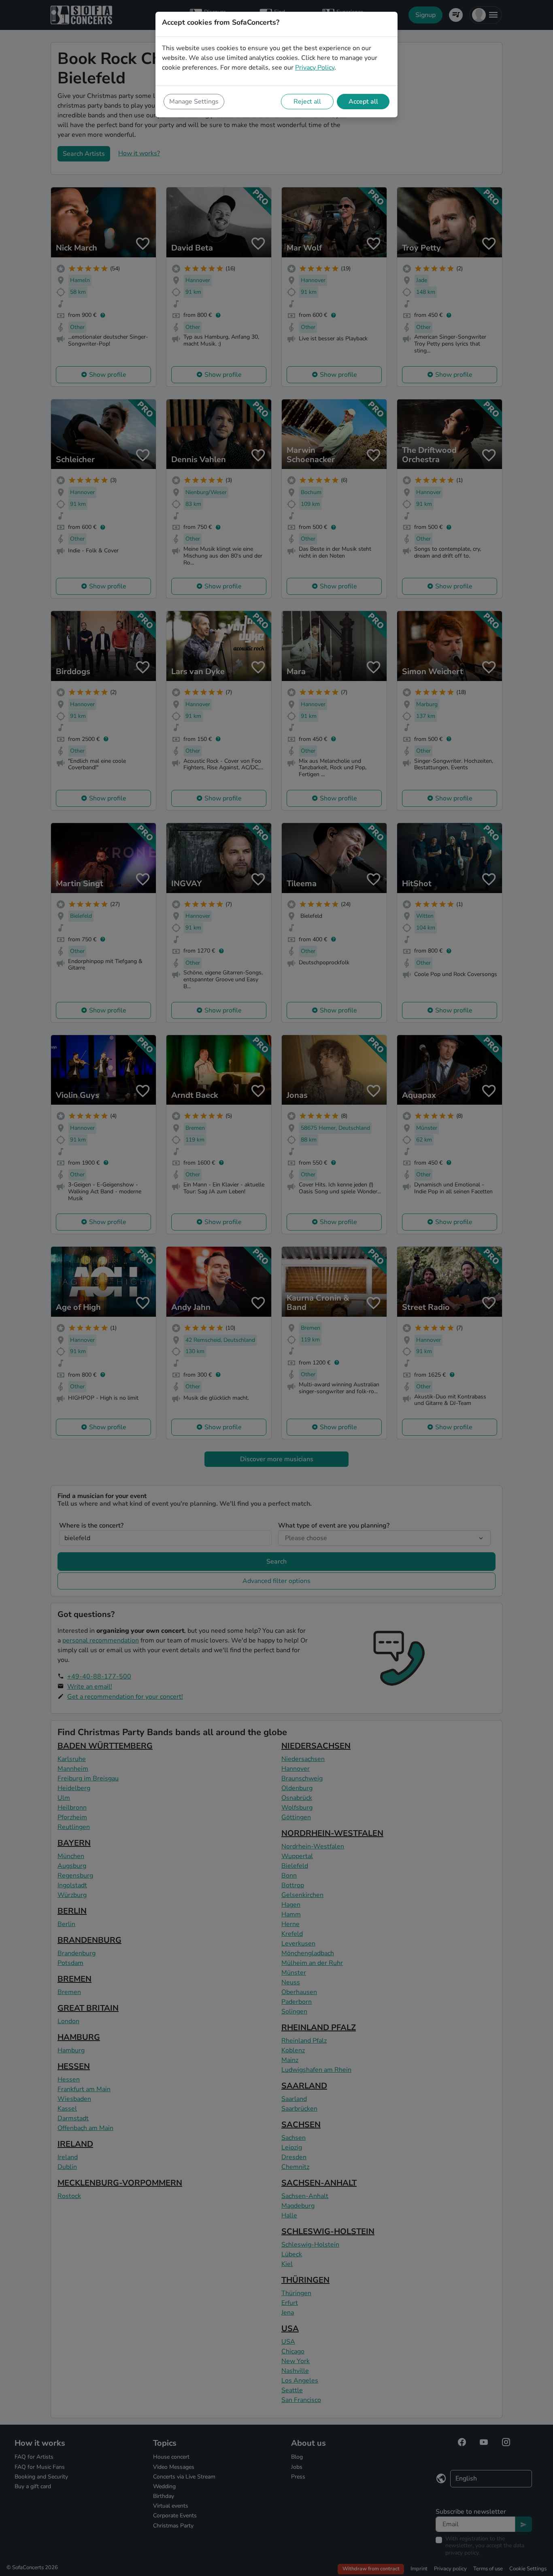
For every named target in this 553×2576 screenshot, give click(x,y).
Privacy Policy (315, 68)
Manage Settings (194, 102)
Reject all (307, 102)
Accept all (363, 102)
